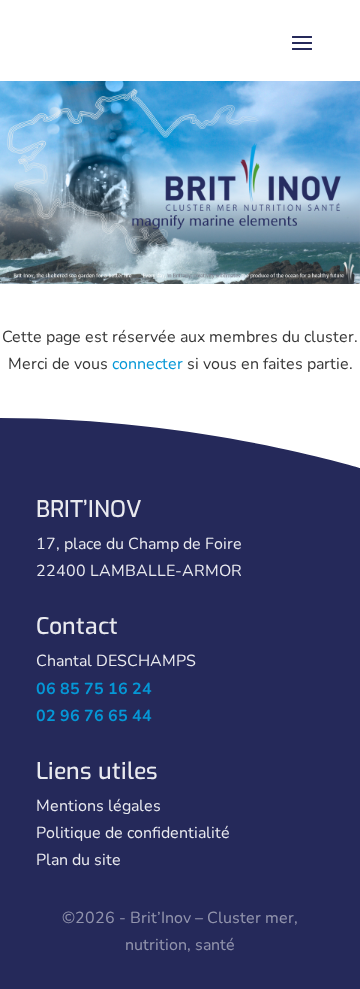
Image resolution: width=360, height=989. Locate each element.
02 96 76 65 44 (94, 716)
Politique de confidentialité (133, 833)
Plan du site (78, 860)
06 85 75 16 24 (94, 689)
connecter (147, 364)
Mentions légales (98, 806)
